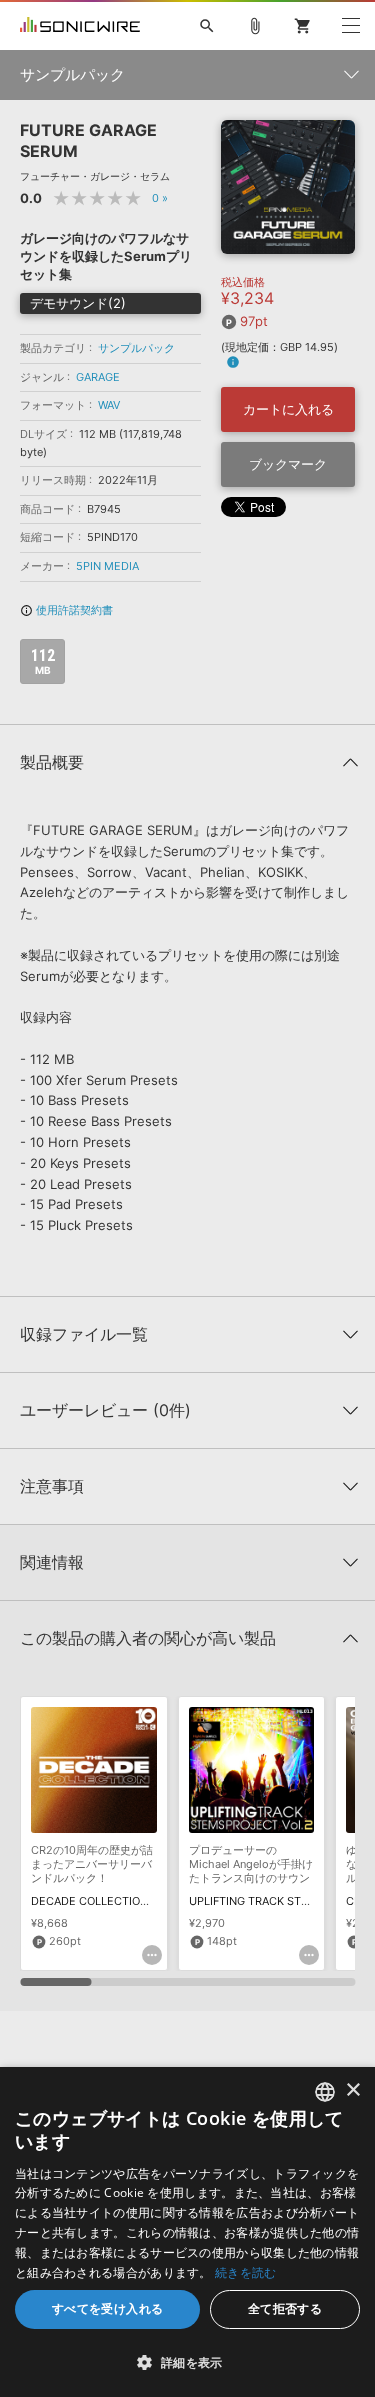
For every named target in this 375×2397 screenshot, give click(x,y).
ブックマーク (288, 464)
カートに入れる (288, 409)
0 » (160, 198)
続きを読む (246, 2272)
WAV (109, 405)
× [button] (352, 2090)
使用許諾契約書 (66, 610)
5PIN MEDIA (107, 566)
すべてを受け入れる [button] (108, 2308)
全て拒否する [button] (285, 2308)
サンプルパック (136, 348)
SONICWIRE (80, 26)
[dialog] (187, 2232)
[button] (187, 2362)
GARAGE (98, 377)
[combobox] (325, 2092)
